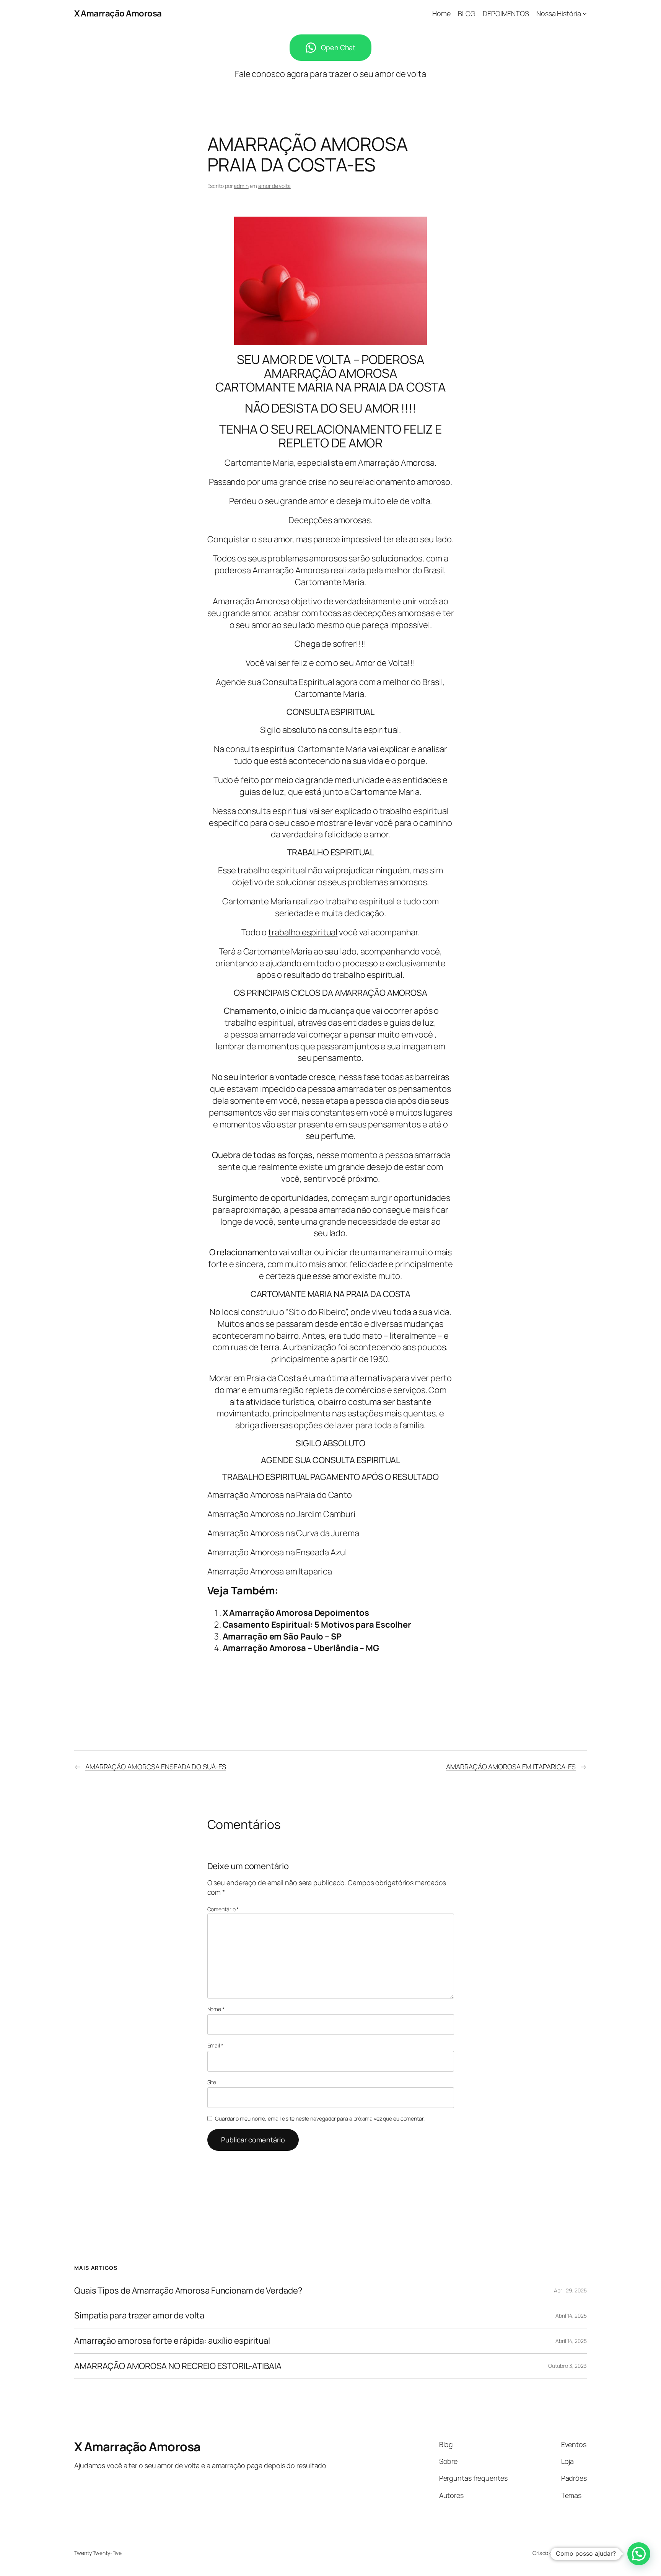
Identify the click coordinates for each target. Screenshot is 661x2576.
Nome (216, 2009)
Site (212, 2082)
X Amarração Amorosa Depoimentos (296, 1613)
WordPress (574, 2553)
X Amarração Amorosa (118, 13)
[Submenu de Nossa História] (585, 14)
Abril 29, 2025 (570, 2290)
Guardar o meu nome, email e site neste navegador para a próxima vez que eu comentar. (320, 2118)
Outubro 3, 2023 (567, 2366)
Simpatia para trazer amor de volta (139, 2316)
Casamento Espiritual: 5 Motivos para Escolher (317, 1625)
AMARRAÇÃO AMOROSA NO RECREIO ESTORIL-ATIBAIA (178, 2366)
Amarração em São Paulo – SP (282, 1636)
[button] (639, 2554)
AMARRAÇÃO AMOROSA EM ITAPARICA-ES (511, 1767)
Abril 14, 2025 (571, 2316)
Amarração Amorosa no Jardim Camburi (282, 1514)
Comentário (223, 1909)
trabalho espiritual (303, 932)
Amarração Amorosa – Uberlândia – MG (301, 1648)
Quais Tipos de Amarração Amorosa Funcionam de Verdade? (188, 2291)
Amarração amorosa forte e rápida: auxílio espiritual (172, 2341)
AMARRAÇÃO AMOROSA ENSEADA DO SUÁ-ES (156, 1767)
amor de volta (274, 186)
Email (215, 2045)
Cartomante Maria (332, 749)
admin (241, 186)
